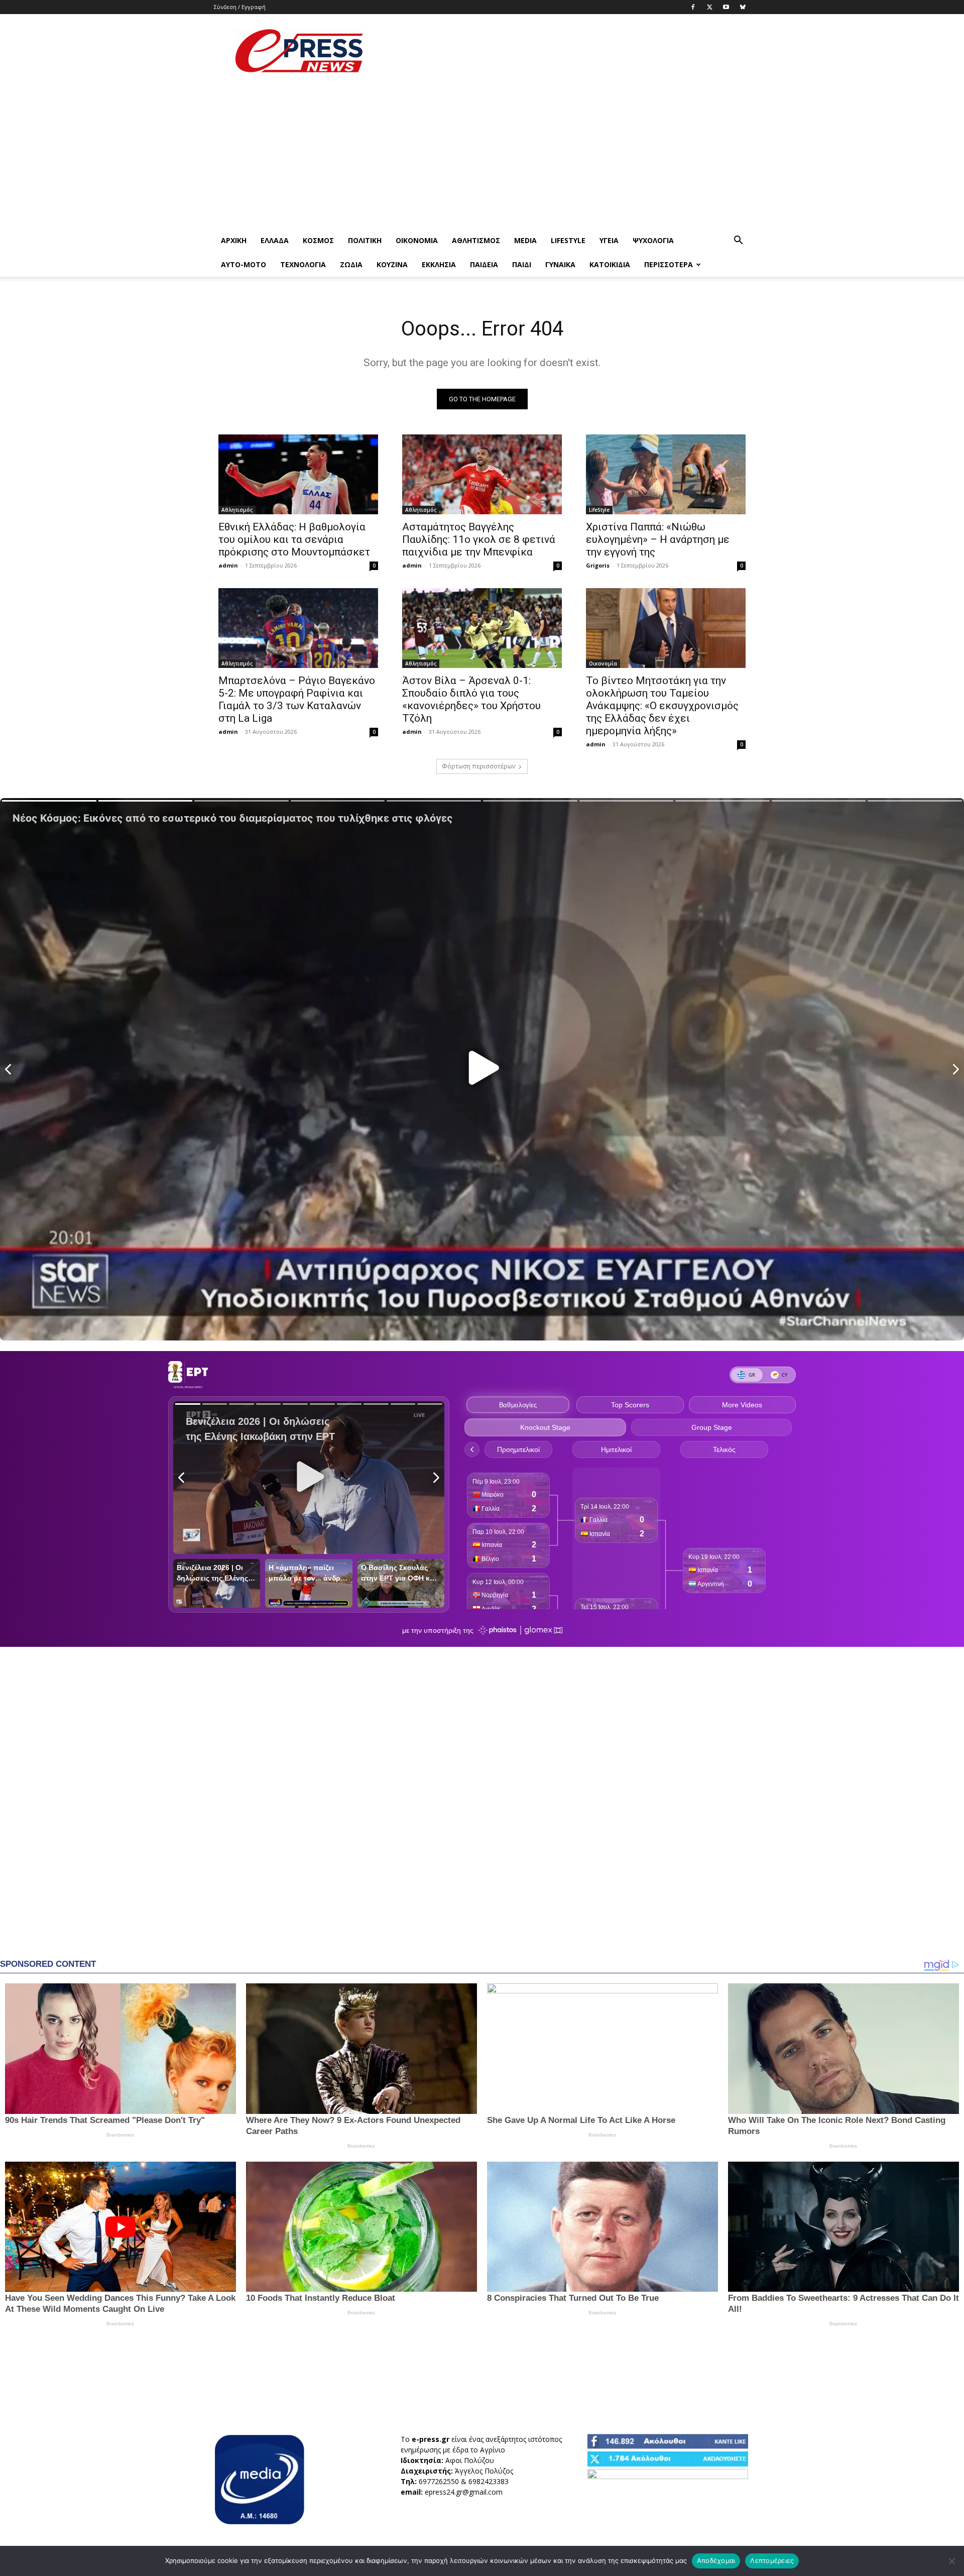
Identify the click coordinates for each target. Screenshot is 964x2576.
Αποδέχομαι (716, 2560)
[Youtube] (726, 7)
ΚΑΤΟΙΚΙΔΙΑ (610, 264)
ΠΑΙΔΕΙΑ (484, 264)
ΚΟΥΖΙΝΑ (392, 264)
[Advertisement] (567, 51)
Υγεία (609, 240)
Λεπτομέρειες (772, 2560)
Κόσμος (318, 240)
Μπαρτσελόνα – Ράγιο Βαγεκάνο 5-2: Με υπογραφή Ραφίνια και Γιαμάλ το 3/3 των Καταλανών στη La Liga (297, 699)
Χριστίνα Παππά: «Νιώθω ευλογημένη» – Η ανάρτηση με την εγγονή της (658, 539)
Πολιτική (365, 240)
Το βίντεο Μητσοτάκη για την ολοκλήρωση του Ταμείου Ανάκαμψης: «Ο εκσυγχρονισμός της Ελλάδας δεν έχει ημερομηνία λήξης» (662, 706)
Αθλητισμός (476, 240)
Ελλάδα (275, 240)
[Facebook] (693, 7)
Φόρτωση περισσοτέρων (478, 766)
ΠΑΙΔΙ (522, 264)
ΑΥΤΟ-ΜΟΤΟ (244, 264)
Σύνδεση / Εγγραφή (240, 7)
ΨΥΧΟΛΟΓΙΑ (653, 240)
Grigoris (598, 565)
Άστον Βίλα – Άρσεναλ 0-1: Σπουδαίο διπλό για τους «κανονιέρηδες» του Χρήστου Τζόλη (471, 699)
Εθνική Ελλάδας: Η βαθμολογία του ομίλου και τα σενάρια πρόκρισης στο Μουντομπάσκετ (294, 539)
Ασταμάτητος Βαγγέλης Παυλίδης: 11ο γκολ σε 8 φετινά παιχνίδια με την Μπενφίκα (479, 539)
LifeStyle (568, 240)
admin (228, 565)
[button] (738, 241)
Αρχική (234, 240)
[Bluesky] (743, 7)
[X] (709, 7)
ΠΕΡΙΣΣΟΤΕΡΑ (669, 264)
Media (525, 240)
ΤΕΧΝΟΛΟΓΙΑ (303, 264)
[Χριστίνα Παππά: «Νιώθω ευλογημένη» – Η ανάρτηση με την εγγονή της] (666, 474)
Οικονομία (417, 240)
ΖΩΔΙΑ (351, 264)
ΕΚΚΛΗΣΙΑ (439, 264)
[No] (951, 2561)
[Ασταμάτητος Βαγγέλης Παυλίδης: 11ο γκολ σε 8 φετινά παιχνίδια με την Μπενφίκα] (482, 474)
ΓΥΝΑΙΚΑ (560, 264)
